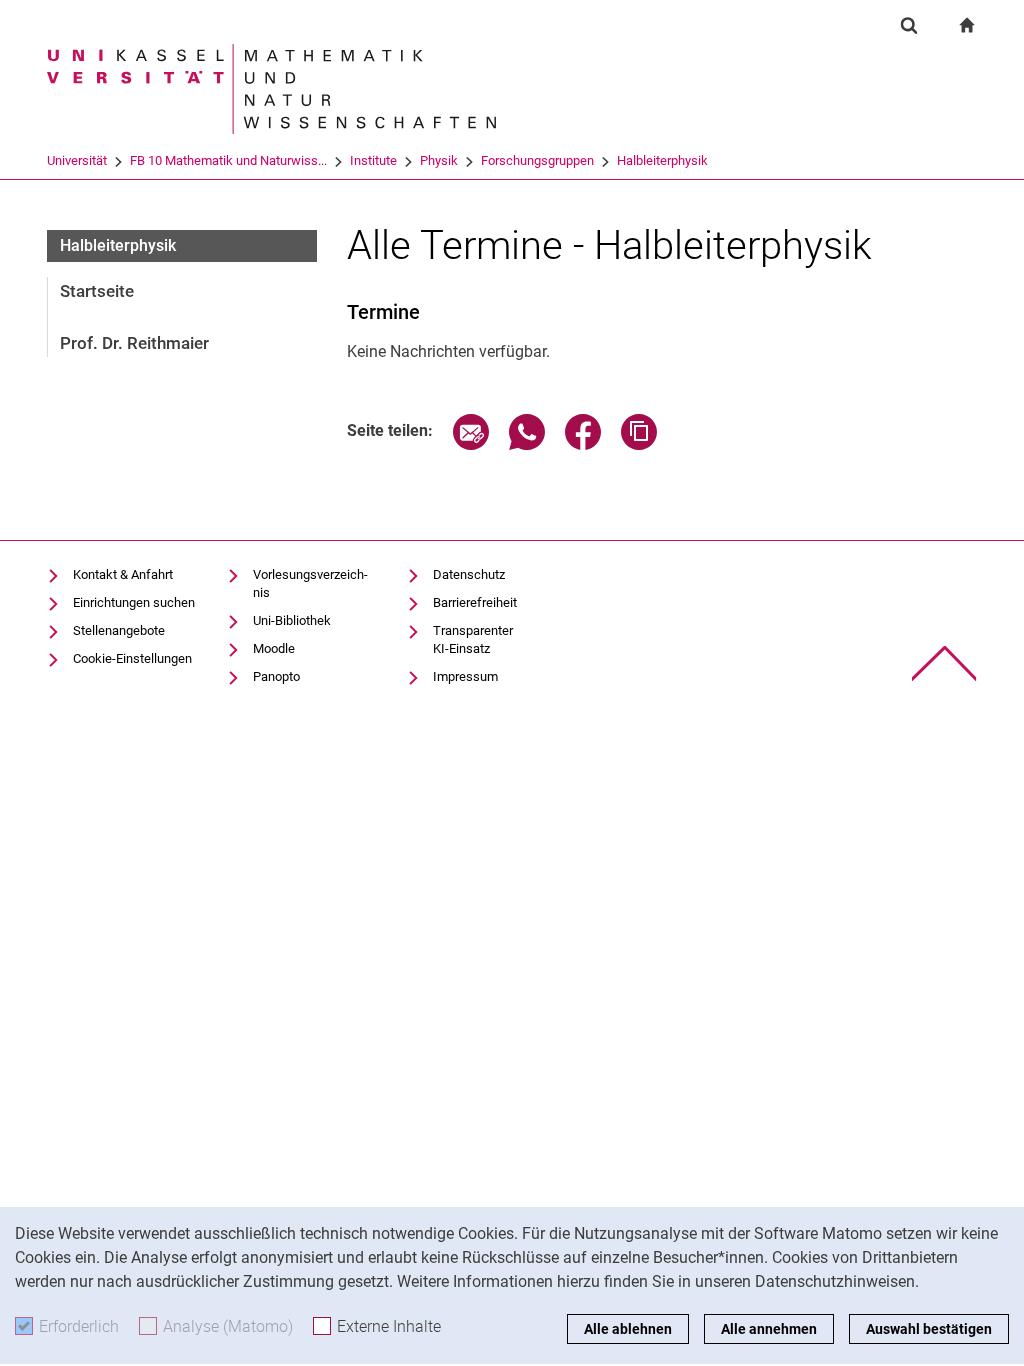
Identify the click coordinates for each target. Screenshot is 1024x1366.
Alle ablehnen (628, 1329)
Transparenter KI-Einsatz (473, 639)
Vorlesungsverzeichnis (310, 583)
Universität (77, 160)
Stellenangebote (119, 630)
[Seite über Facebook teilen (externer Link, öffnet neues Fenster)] (583, 444)
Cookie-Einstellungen (132, 658)
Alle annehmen (769, 1329)
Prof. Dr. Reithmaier (134, 343)
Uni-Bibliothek (292, 620)
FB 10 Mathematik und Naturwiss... (228, 160)
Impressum (465, 676)
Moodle (274, 648)
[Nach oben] (944, 663)
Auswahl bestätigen (929, 1329)
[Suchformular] (909, 25)
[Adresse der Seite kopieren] (639, 444)
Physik (439, 160)
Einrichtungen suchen (134, 602)
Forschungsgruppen (537, 160)
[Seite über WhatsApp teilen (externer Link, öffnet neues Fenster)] (527, 444)
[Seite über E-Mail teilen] (471, 444)
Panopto (276, 676)
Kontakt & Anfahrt (123, 574)
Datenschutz (469, 574)
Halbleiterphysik (662, 160)
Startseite (97, 291)
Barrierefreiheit (475, 602)
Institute (373, 160)
